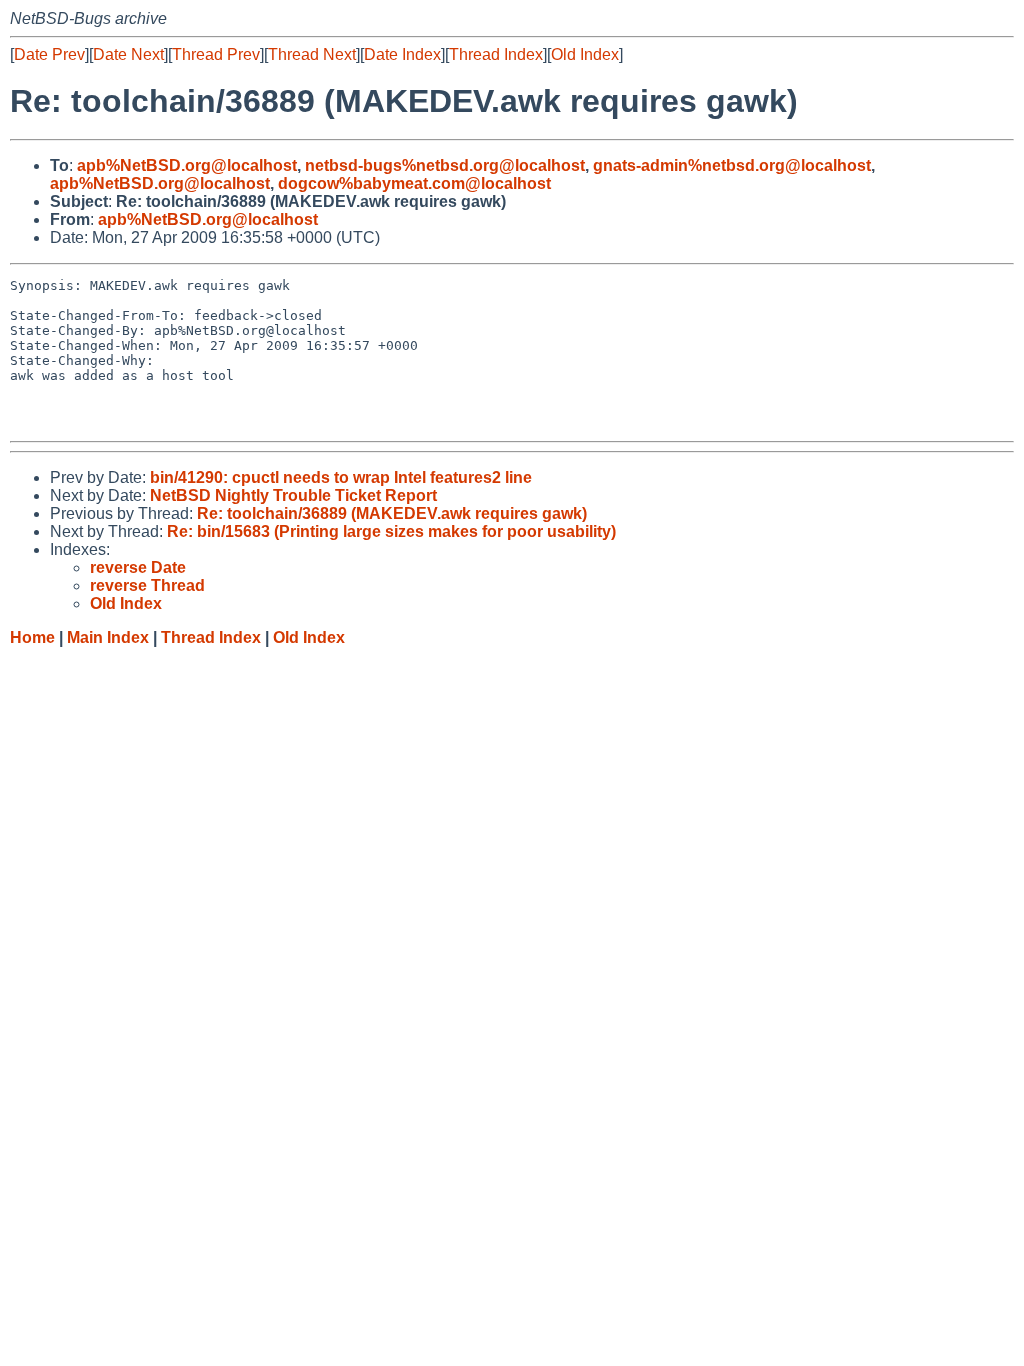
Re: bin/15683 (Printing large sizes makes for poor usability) (391, 531)
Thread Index (496, 54)
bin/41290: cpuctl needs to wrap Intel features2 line (341, 477)
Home (32, 637)
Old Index (585, 54)
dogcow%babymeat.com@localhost (414, 183)
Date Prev (49, 54)
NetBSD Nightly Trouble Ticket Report (293, 495)
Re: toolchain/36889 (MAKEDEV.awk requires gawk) (392, 513)
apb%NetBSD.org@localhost (187, 165)
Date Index (402, 54)
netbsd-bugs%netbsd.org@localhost (445, 165)
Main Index (108, 637)
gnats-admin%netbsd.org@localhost (732, 165)
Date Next (128, 54)
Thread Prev (216, 54)
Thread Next (312, 54)
